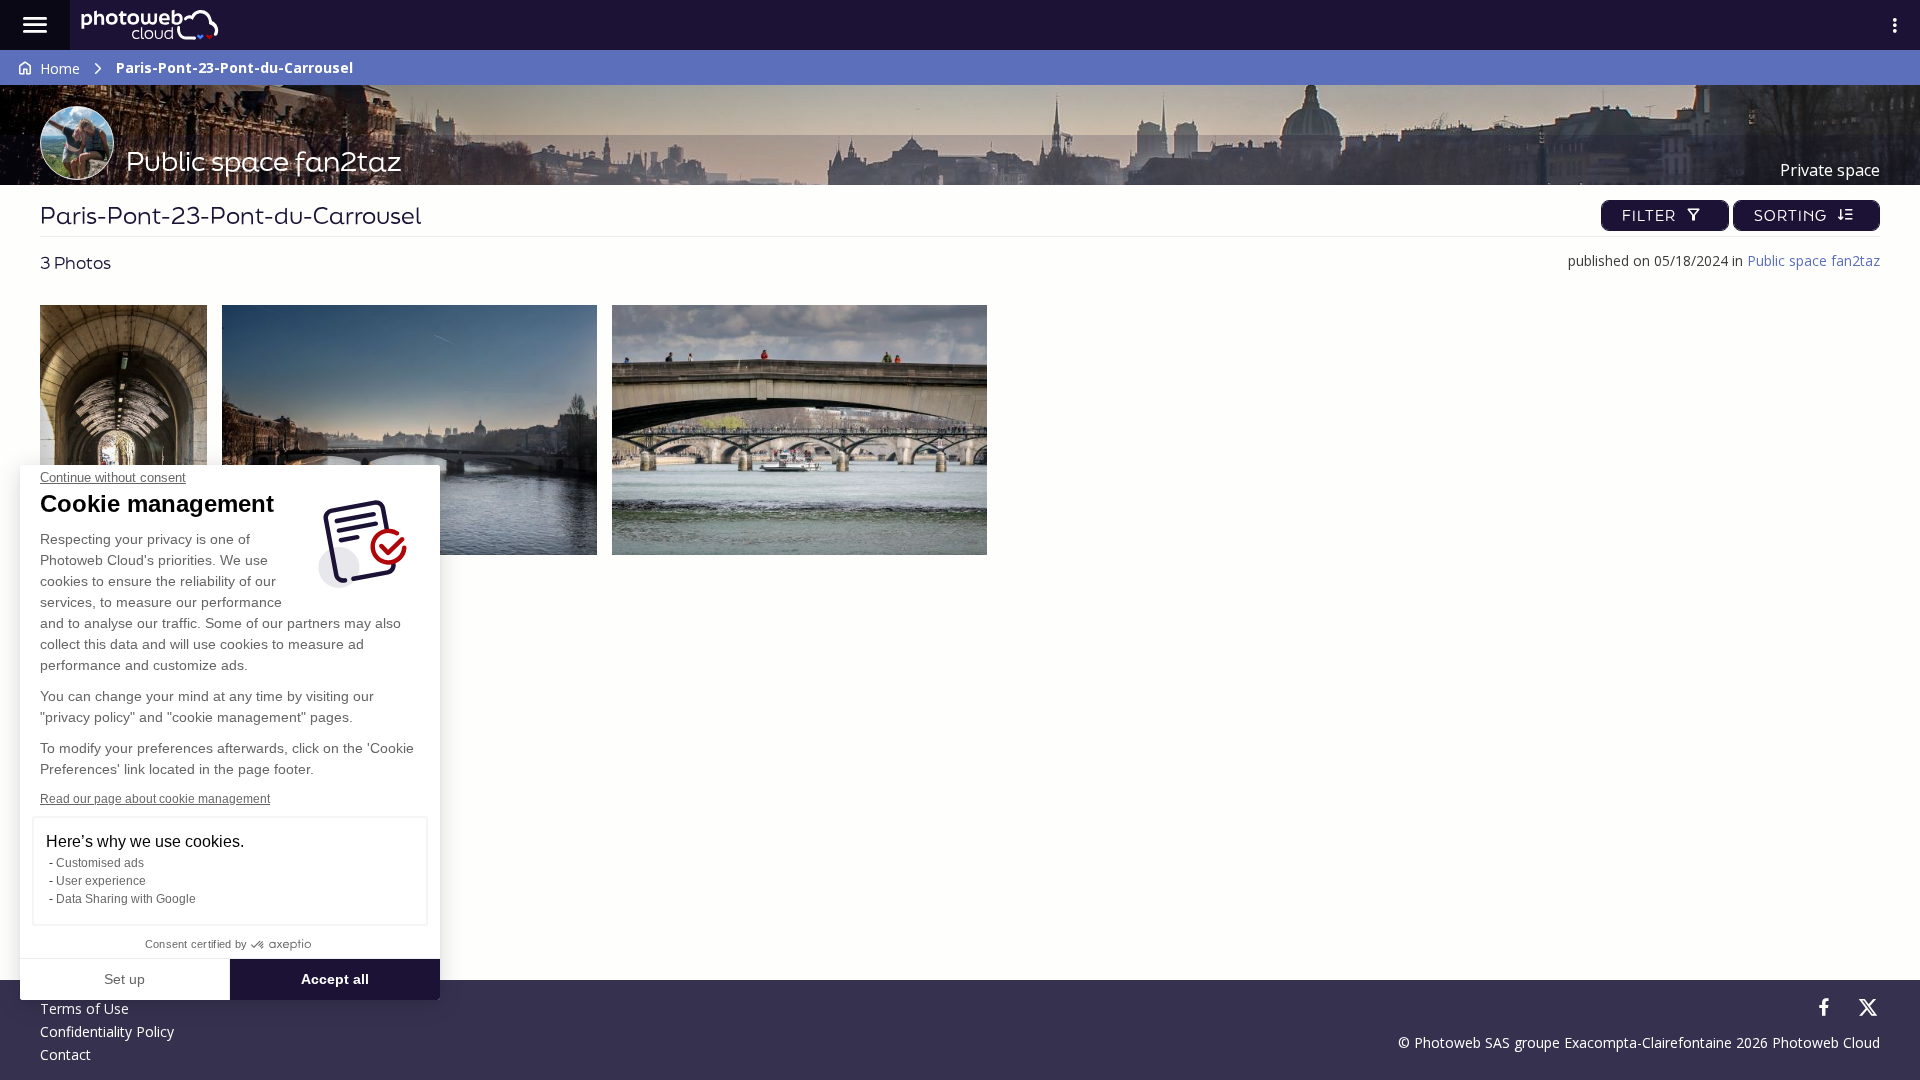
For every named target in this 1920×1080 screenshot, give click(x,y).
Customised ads (100, 863)
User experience (101, 881)
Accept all (335, 979)
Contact (65, 1054)
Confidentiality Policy (107, 1031)
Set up (124, 979)
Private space (1830, 170)
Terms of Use (84, 1008)
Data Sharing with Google (126, 899)
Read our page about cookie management (155, 799)
